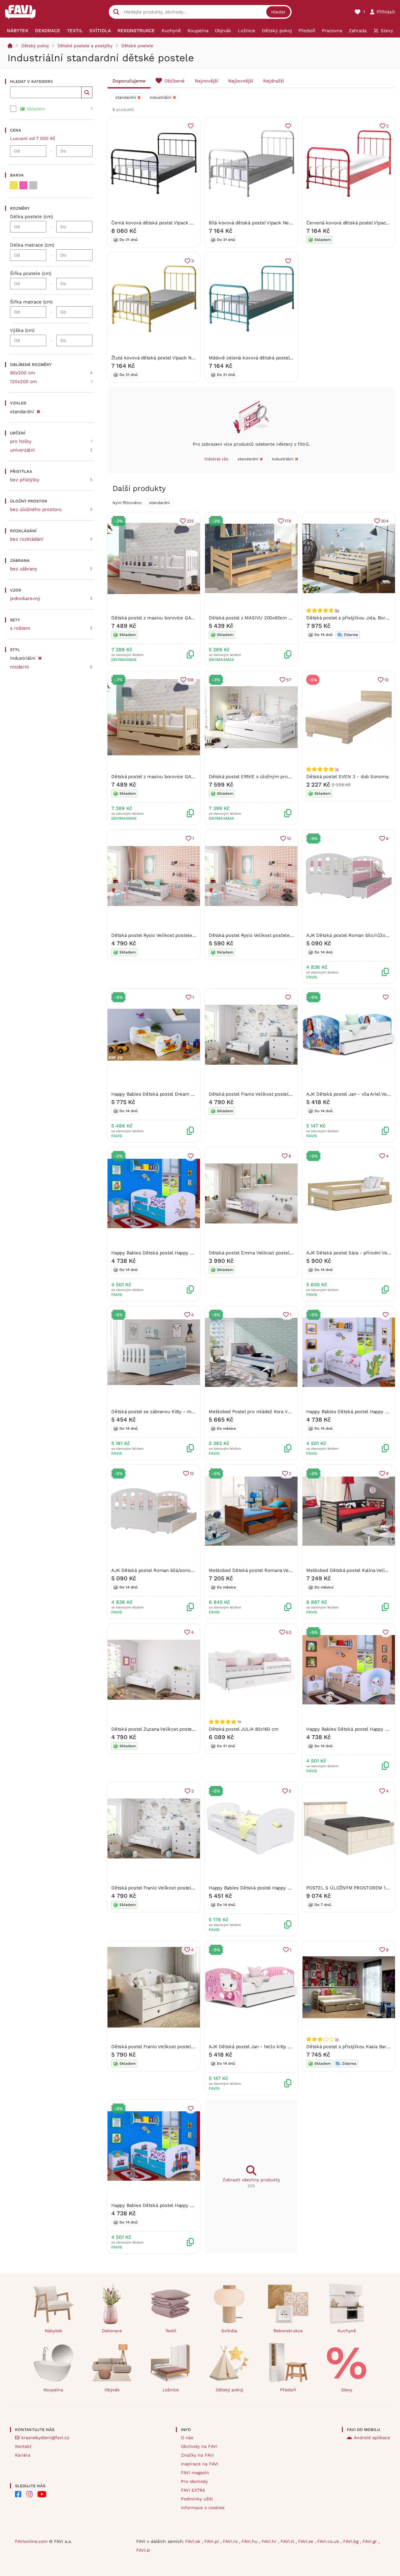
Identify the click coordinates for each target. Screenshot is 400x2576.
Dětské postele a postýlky (85, 46)
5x (337, 610)
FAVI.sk (194, 2541)
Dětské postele (137, 46)
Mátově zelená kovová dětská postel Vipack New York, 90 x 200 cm (283, 358)
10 (387, 680)
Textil (171, 2331)
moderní (19, 667)
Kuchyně (347, 2331)
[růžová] (23, 185)
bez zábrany (24, 569)
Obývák (112, 2390)
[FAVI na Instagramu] (29, 2494)
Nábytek (53, 2331)
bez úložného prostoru (36, 509)
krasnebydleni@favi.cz (45, 2438)
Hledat (278, 12)
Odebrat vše (216, 459)
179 (288, 521)
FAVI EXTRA (193, 2490)
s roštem (20, 628)
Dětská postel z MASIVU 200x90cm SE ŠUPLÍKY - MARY (271, 618)
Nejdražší (274, 81)
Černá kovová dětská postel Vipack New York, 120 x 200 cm (177, 223)
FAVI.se (306, 2541)
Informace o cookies (203, 2508)
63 (289, 1632)
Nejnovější (206, 81)
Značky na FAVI (197, 2455)
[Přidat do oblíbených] (191, 126)
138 (190, 680)
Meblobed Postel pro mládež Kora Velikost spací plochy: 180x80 (279, 1412)
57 (289, 680)
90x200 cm (22, 373)
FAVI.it (288, 2541)
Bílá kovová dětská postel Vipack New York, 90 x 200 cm (271, 223)
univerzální (22, 450)
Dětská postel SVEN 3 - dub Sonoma (347, 777)
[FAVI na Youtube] (42, 2494)
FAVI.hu (250, 2541)
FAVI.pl (212, 2541)
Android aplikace (372, 2438)
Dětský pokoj (35, 46)
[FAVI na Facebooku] (18, 2494)
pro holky (21, 441)
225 (190, 521)
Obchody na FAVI (199, 2446)
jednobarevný (25, 598)
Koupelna (53, 2390)
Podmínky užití (197, 2499)
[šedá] (33, 185)
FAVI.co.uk (329, 2541)
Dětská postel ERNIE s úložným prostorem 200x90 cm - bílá (276, 777)
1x (337, 769)
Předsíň (288, 2390)
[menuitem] (18, 31)
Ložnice (171, 2390)
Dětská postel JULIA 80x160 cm (243, 1729)
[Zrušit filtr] (38, 411)
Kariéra (23, 2455)
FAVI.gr (370, 2541)
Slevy (347, 2390)
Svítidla (229, 2331)
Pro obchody (194, 2481)
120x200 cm (23, 382)
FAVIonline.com (31, 2541)
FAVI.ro (231, 2541)
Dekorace (112, 2331)
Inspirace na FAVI (200, 2464)
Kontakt (23, 2446)
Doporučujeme (129, 81)
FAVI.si (143, 2550)
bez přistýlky (25, 480)
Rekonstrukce (288, 2331)
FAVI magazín (195, 2473)
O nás (187, 2438)
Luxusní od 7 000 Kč (33, 138)
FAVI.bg (352, 2541)
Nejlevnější (241, 81)
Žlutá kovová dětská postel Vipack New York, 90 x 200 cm (175, 358)
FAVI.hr (270, 2541)
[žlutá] (14, 185)
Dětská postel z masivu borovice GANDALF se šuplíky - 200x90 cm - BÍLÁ (193, 618)
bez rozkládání (27, 539)
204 (385, 521)
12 (192, 1473)
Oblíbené (175, 81)
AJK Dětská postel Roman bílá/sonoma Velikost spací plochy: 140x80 (187, 1570)
